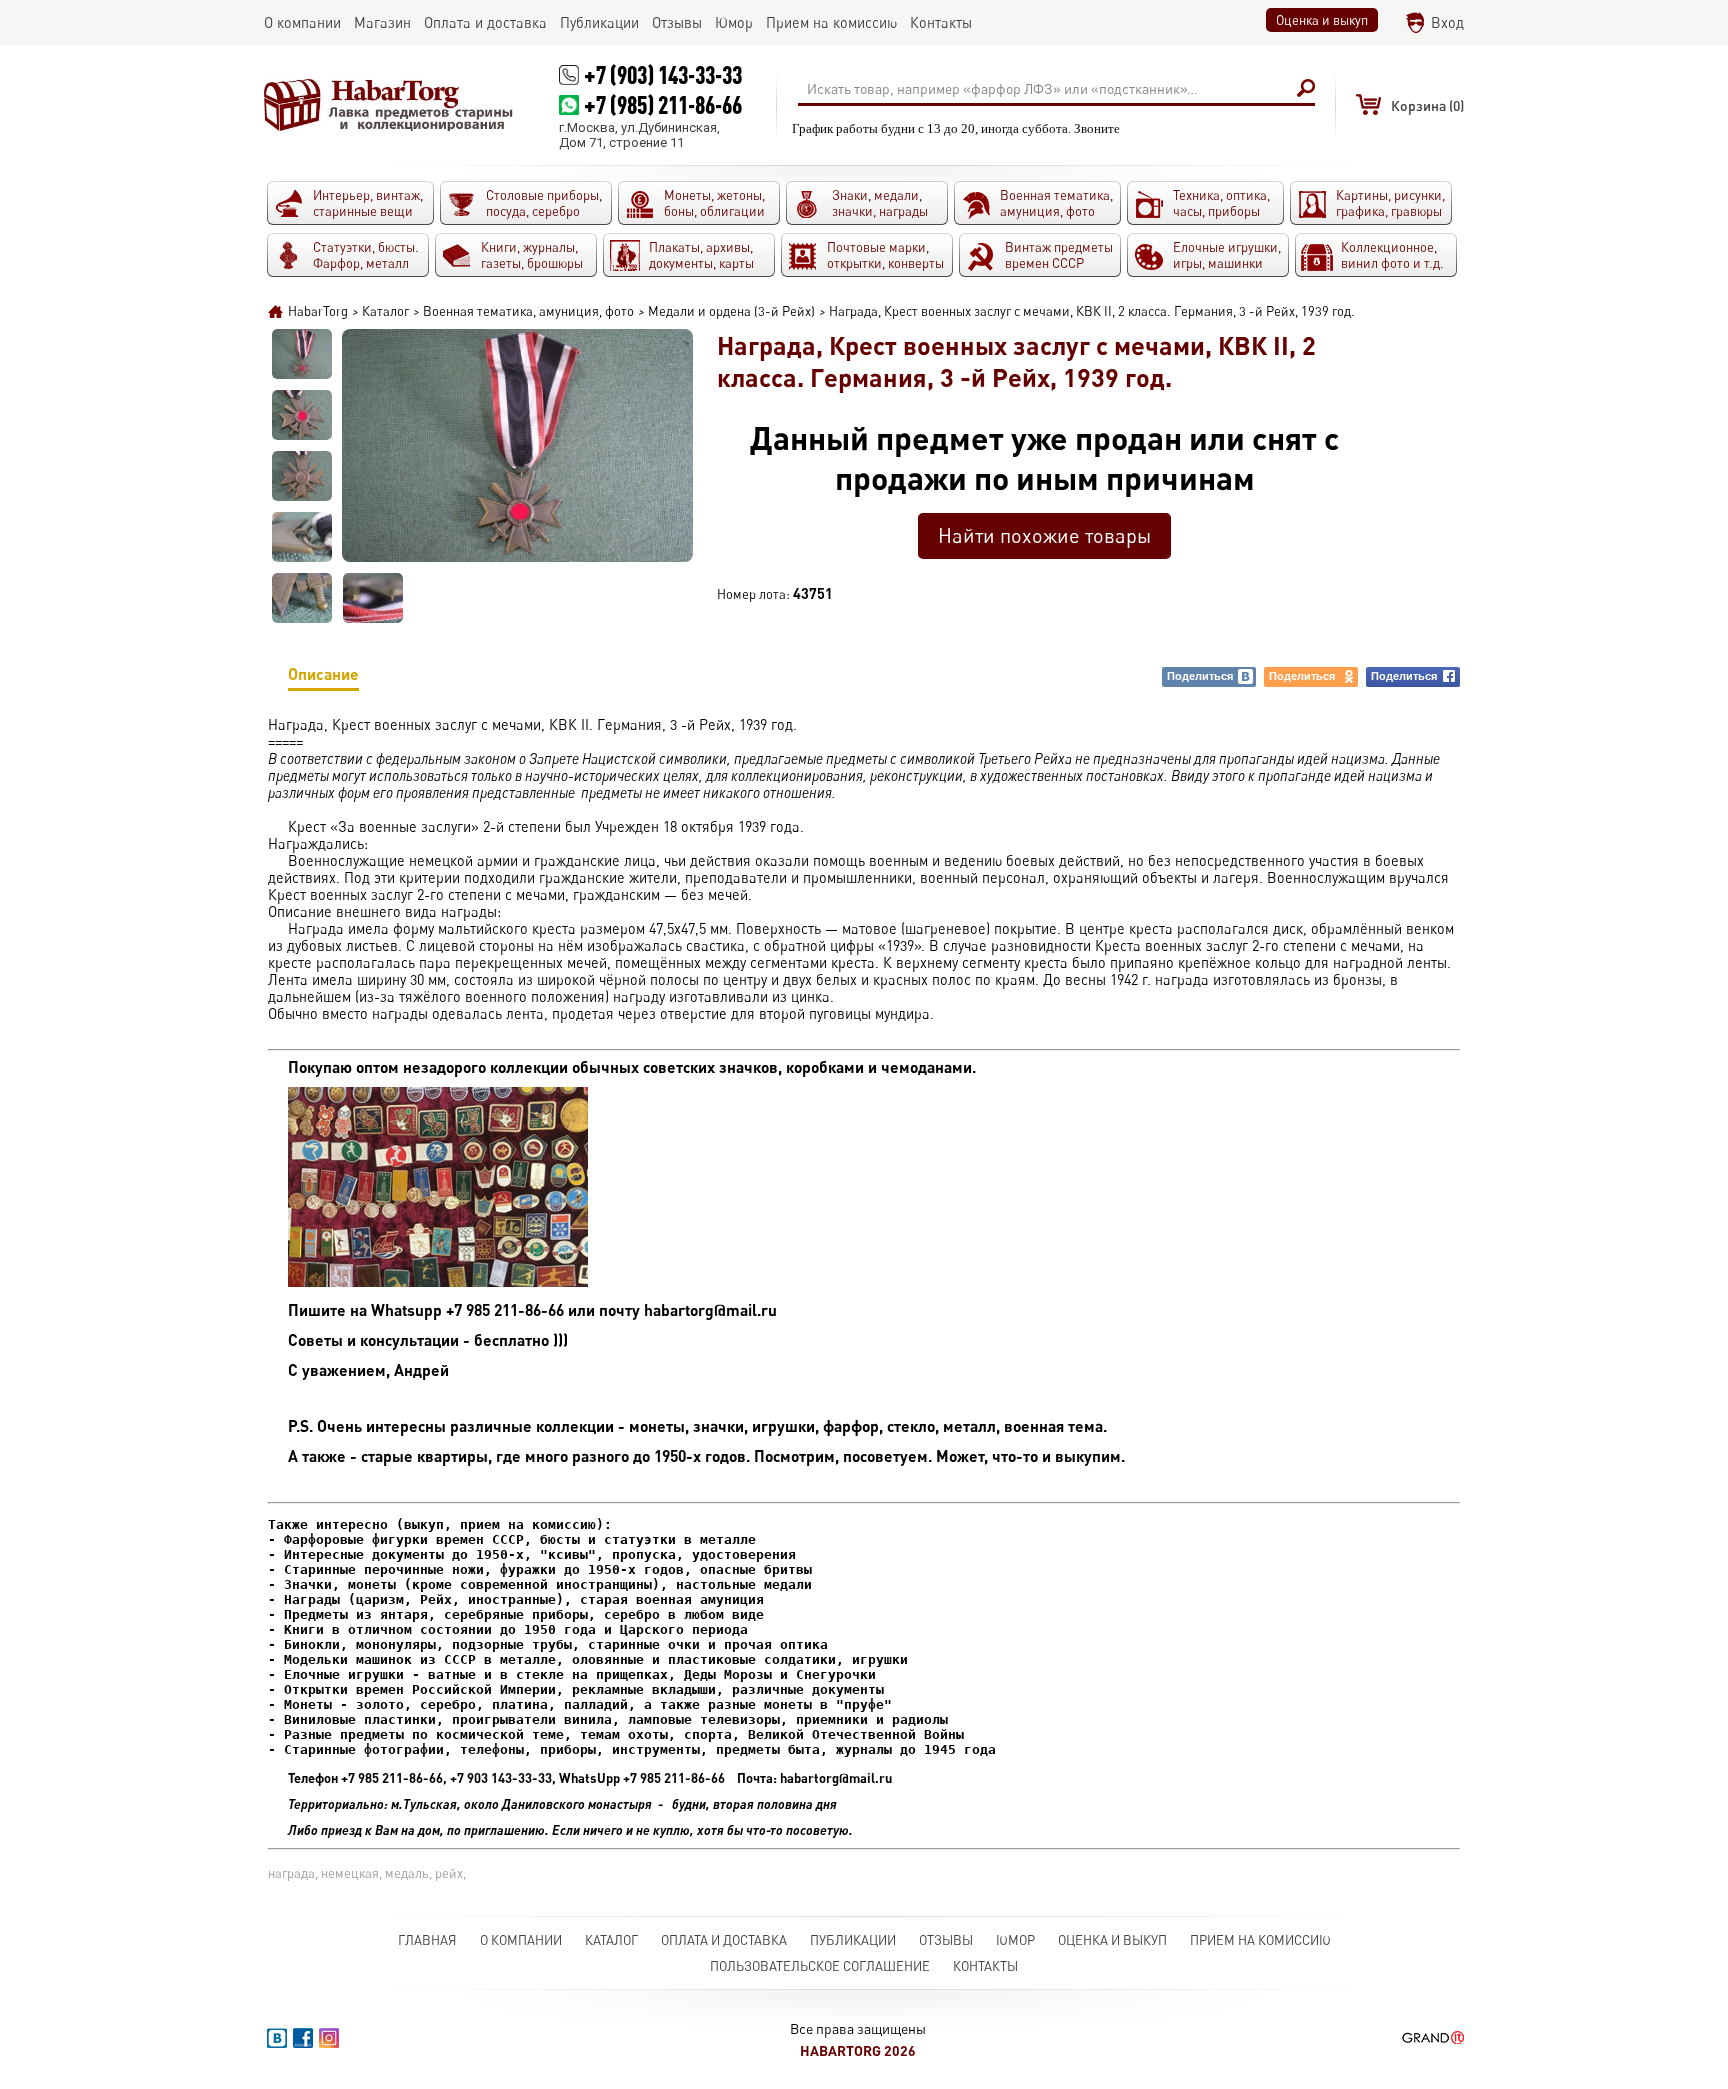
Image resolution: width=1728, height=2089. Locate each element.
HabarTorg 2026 (858, 2050)
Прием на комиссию (1260, 1940)
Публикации (853, 1940)
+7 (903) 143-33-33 (663, 74)
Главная (427, 1940)
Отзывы (946, 1940)
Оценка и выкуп (1322, 20)
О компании (521, 1940)
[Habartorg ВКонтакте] (277, 2038)
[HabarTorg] (389, 105)
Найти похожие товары (1044, 535)
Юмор (1015, 1940)
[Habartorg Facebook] (303, 2038)
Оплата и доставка (724, 1940)
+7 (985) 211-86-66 (663, 104)
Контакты (985, 1966)
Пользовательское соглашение (820, 1966)
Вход (1447, 22)
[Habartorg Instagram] (329, 2038)
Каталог (611, 1940)
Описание (323, 673)
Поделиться (1200, 676)
